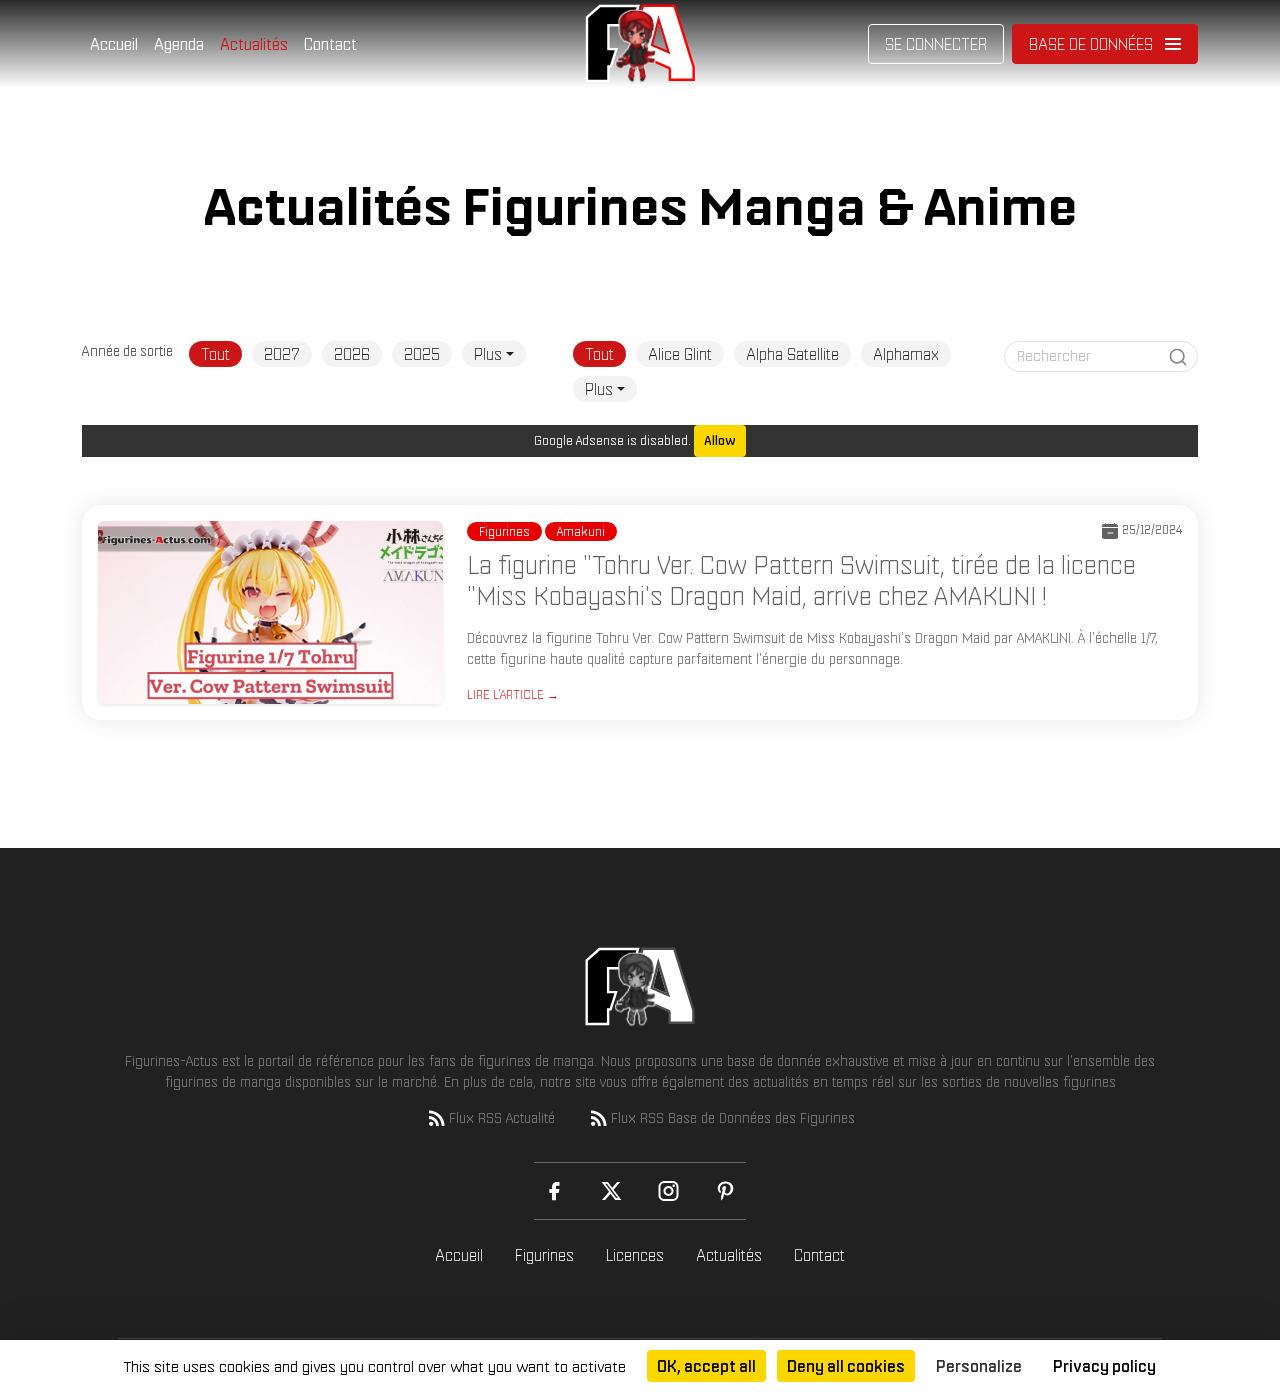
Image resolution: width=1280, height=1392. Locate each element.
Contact (330, 44)
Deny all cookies (846, 1366)
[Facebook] (554, 1191)
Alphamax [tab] (906, 354)
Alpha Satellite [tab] (792, 354)
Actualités (254, 44)
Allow (720, 440)
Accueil (114, 44)
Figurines (544, 1255)
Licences (635, 1255)
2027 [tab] (282, 354)
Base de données (1091, 44)
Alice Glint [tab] (680, 354)
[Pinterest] (725, 1191)
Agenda (179, 44)
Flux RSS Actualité (502, 1118)
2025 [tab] (422, 354)
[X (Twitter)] (611, 1191)
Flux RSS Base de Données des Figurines (733, 1118)
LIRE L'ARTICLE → (513, 694)
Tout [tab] (215, 354)
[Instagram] (668, 1191)
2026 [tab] (352, 354)
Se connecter (936, 44)
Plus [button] (488, 354)
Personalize (979, 1366)
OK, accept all (706, 1366)
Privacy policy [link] (1104, 1366)
